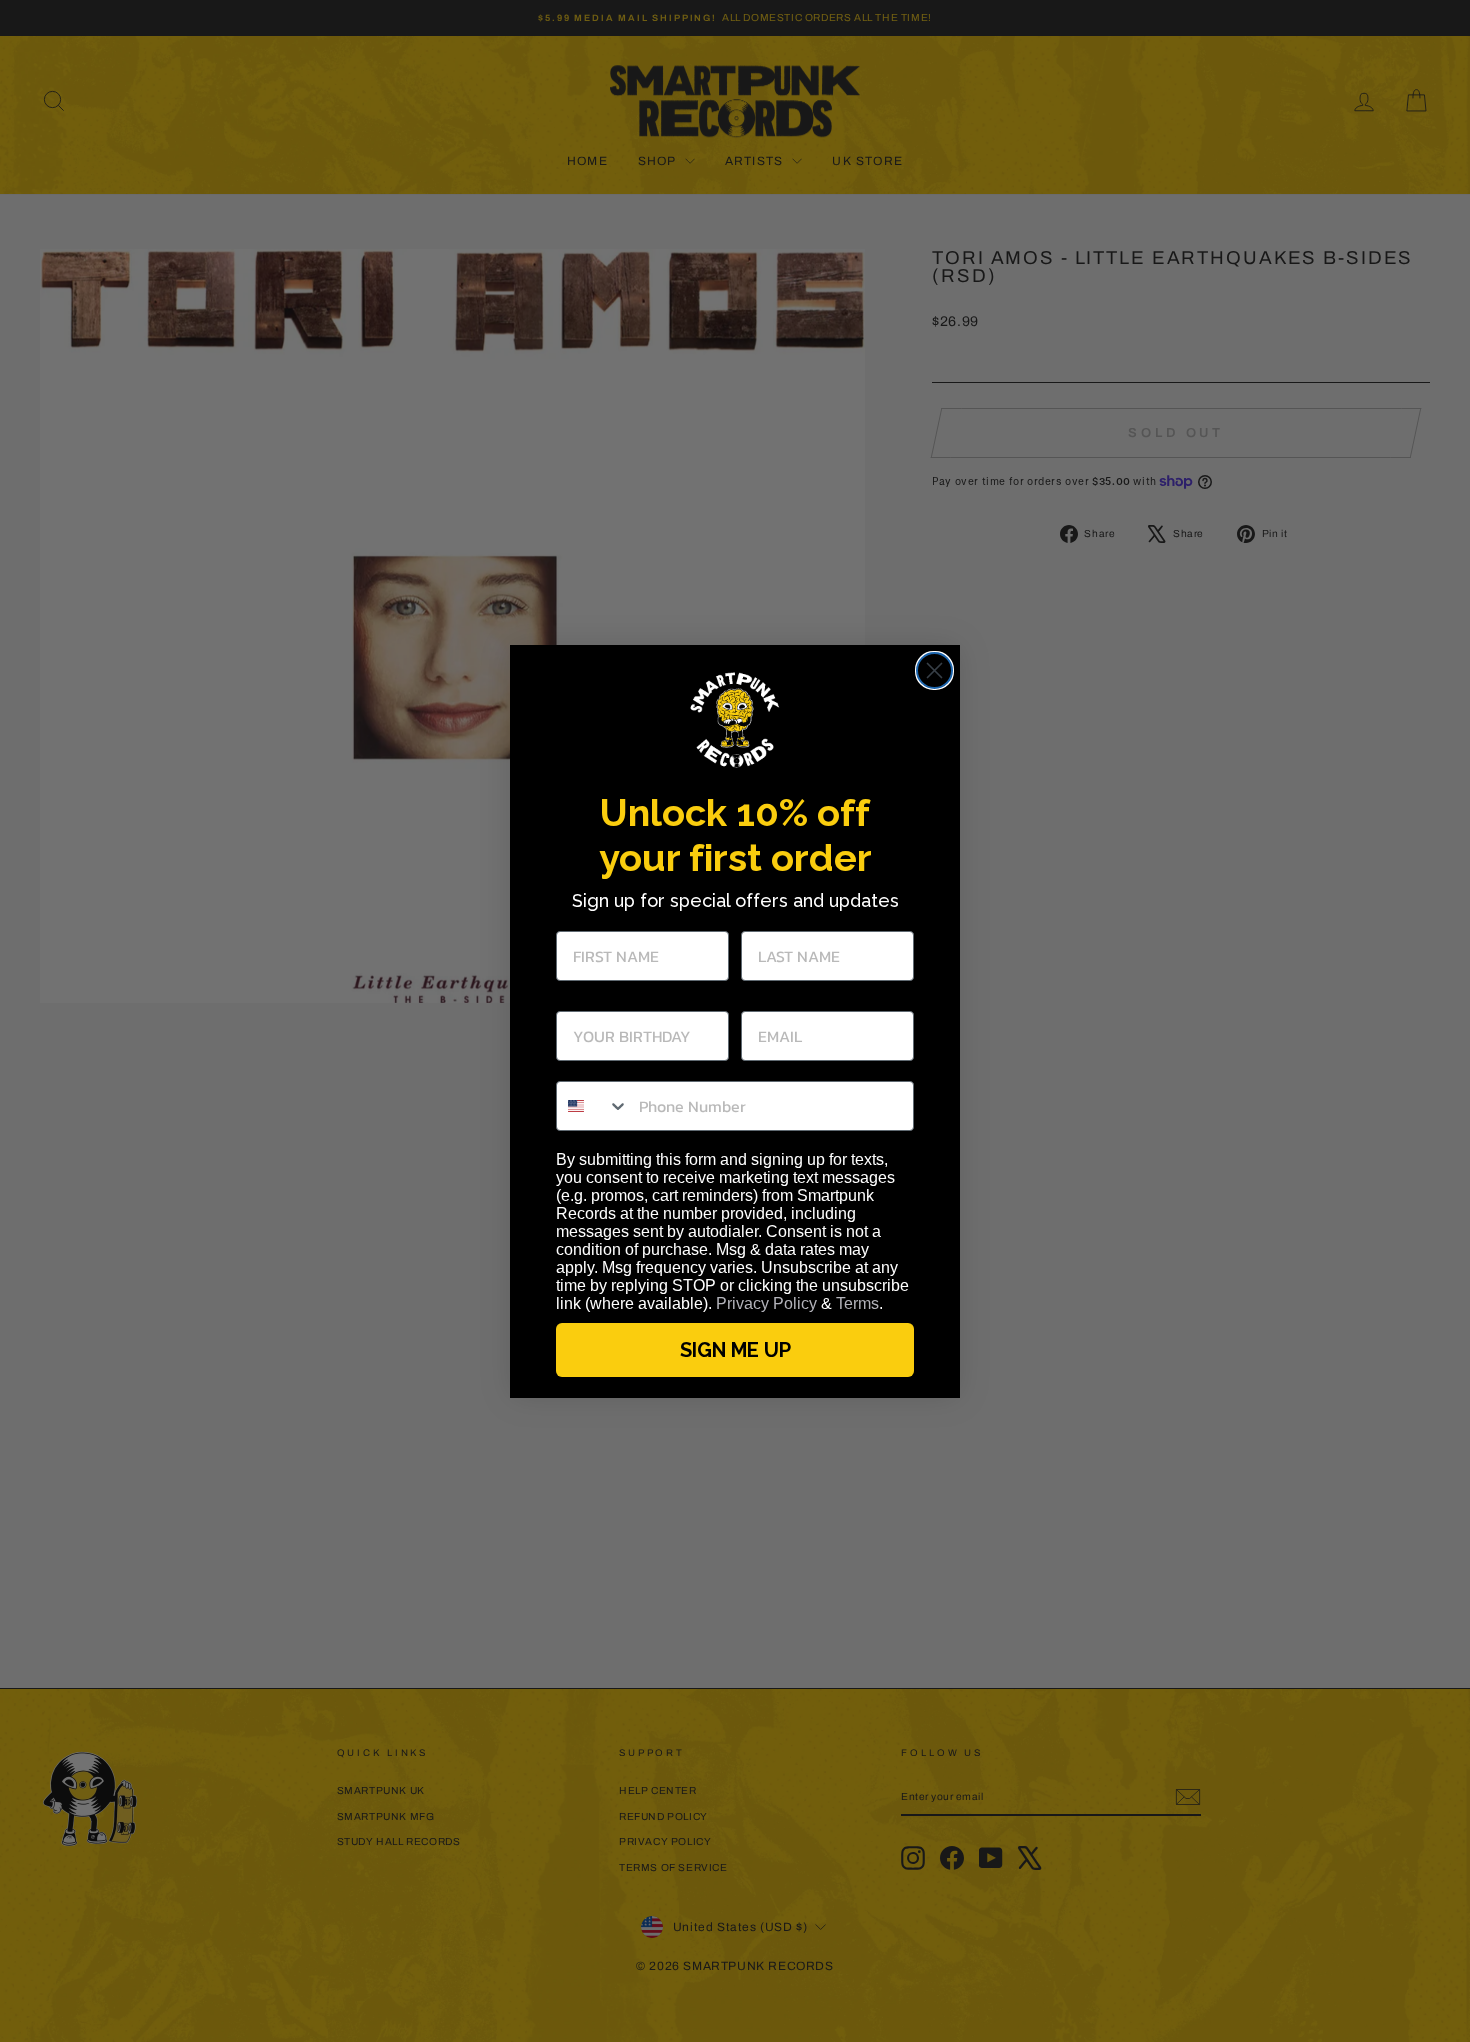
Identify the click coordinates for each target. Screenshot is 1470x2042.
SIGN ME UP (735, 1350)
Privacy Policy (766, 1303)
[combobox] (593, 1106)
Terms (857, 1303)
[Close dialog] (934, 670)
